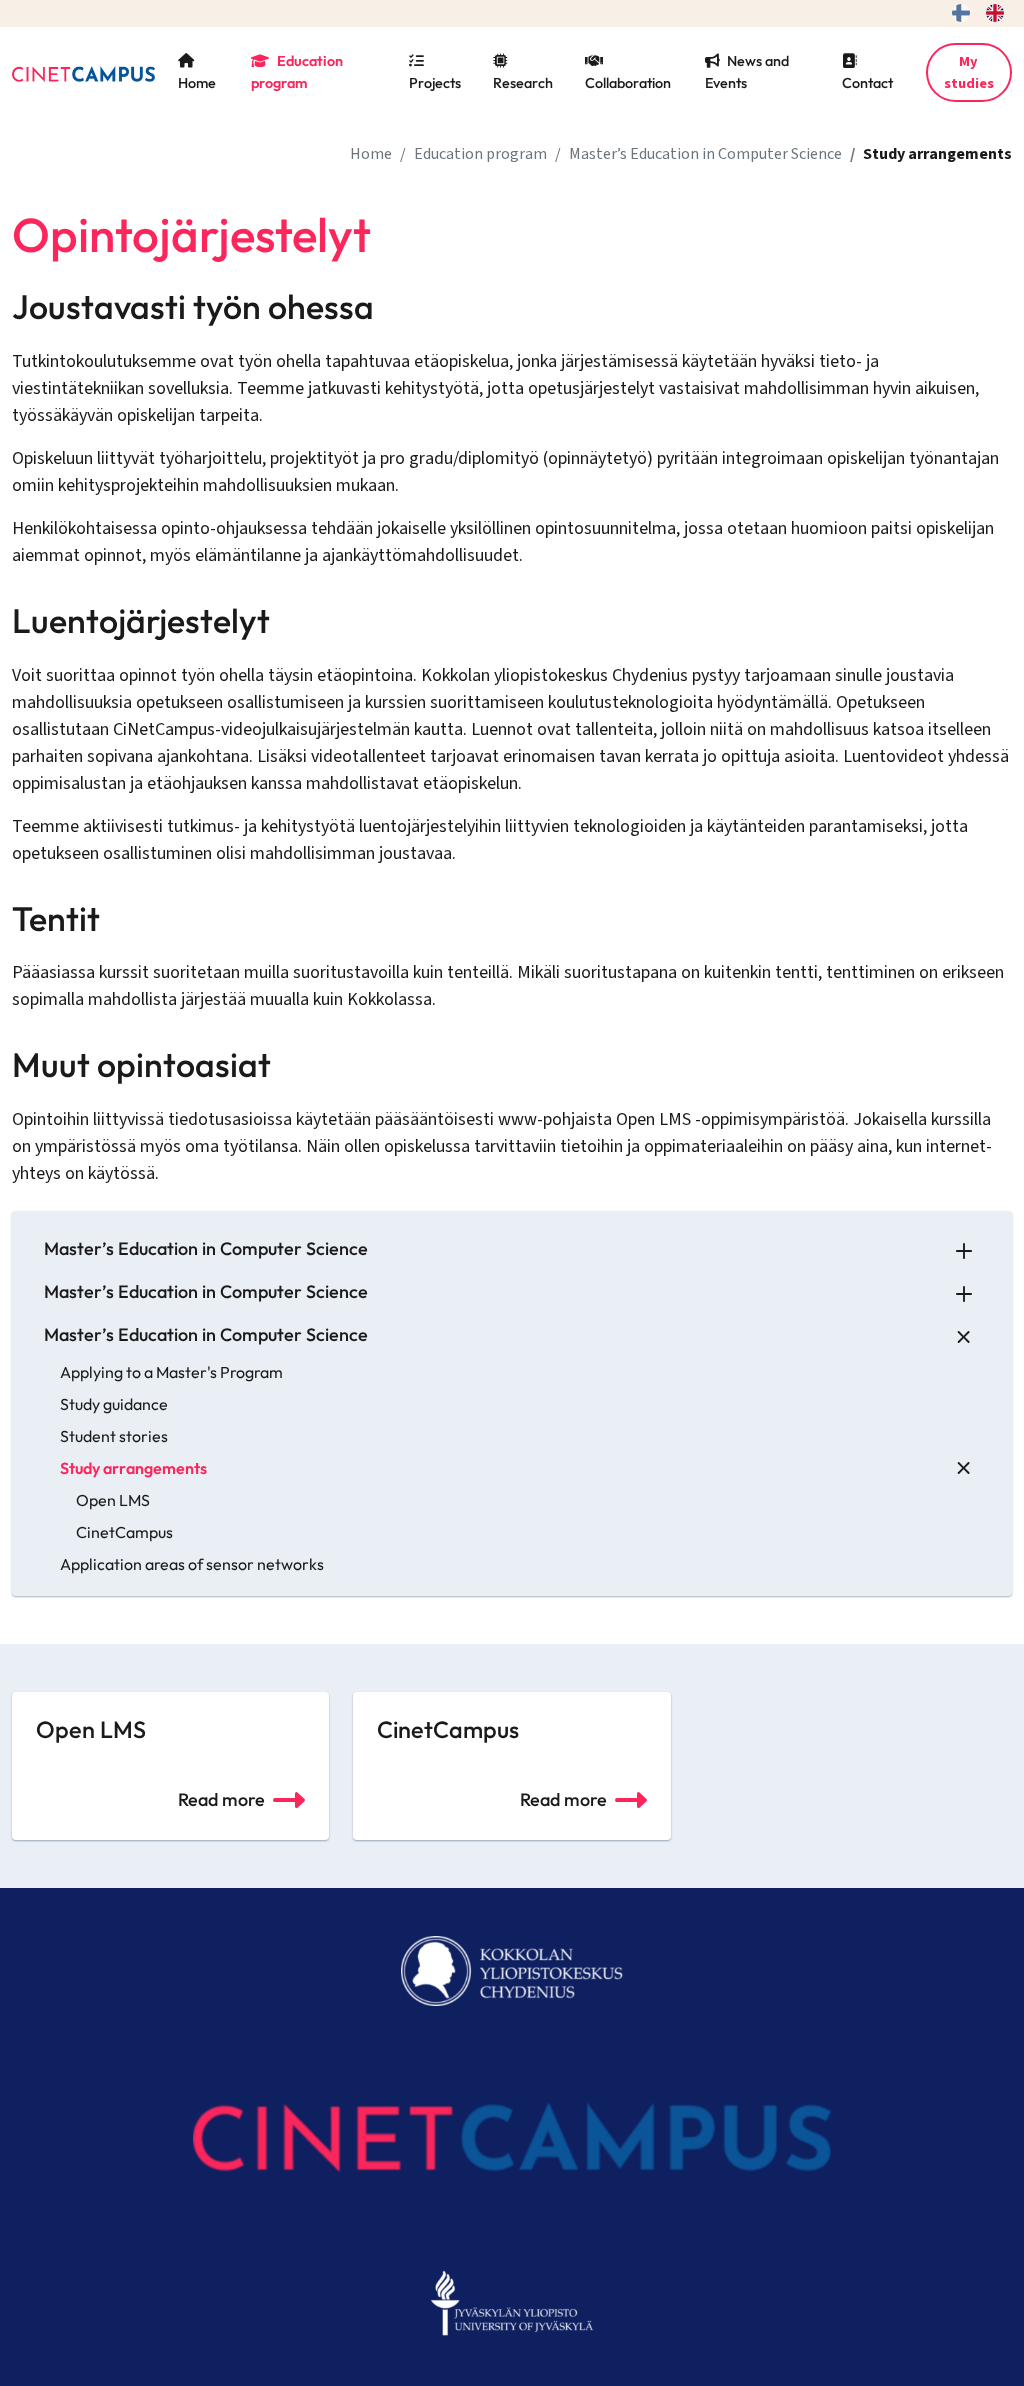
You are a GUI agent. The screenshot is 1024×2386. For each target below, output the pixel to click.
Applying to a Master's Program (171, 1372)
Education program (297, 72)
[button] (964, 1248)
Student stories (114, 1436)
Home (197, 83)
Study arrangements (133, 1468)
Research (523, 83)
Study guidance (114, 1404)
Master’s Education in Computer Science (705, 154)
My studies (969, 72)
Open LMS (113, 1500)
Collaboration (628, 83)
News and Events (747, 72)
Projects (435, 83)
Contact (867, 83)
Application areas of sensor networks (192, 1564)
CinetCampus (124, 1532)
